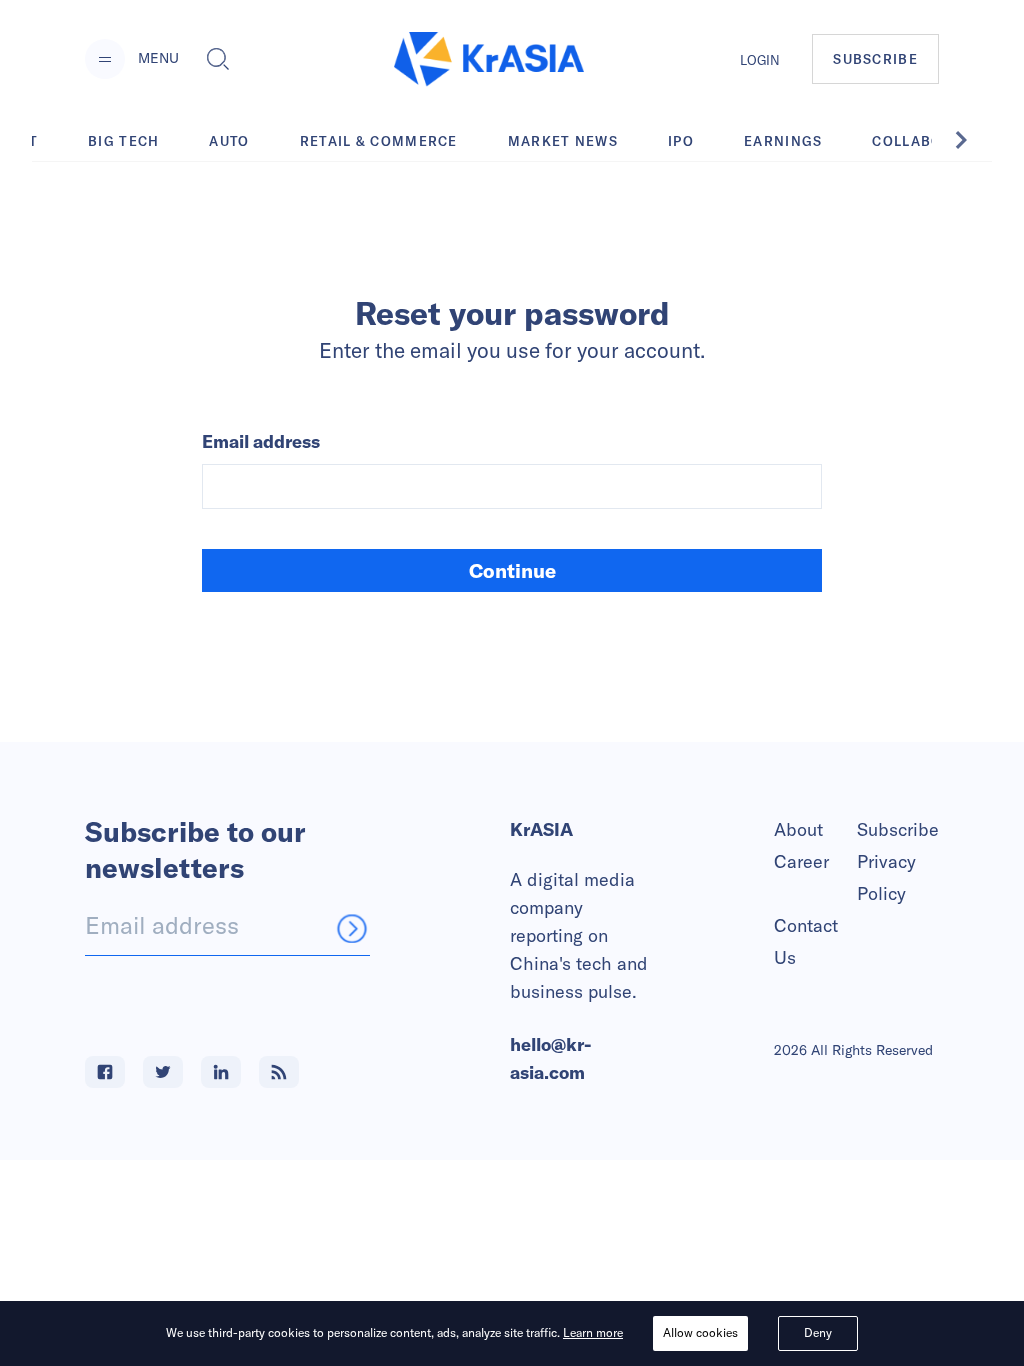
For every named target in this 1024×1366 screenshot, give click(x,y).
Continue (512, 570)
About (798, 829)
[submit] (352, 928)
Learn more (593, 1332)
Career (801, 861)
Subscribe (898, 829)
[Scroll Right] (972, 140)
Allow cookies (700, 1332)
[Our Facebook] (105, 1072)
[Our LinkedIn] (221, 1072)
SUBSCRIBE (875, 59)
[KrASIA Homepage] (489, 59)
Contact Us (806, 941)
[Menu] (105, 59)
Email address (261, 441)
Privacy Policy (886, 877)
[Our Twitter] (163, 1072)
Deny (818, 1332)
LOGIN (760, 60)
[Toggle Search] (218, 59)
